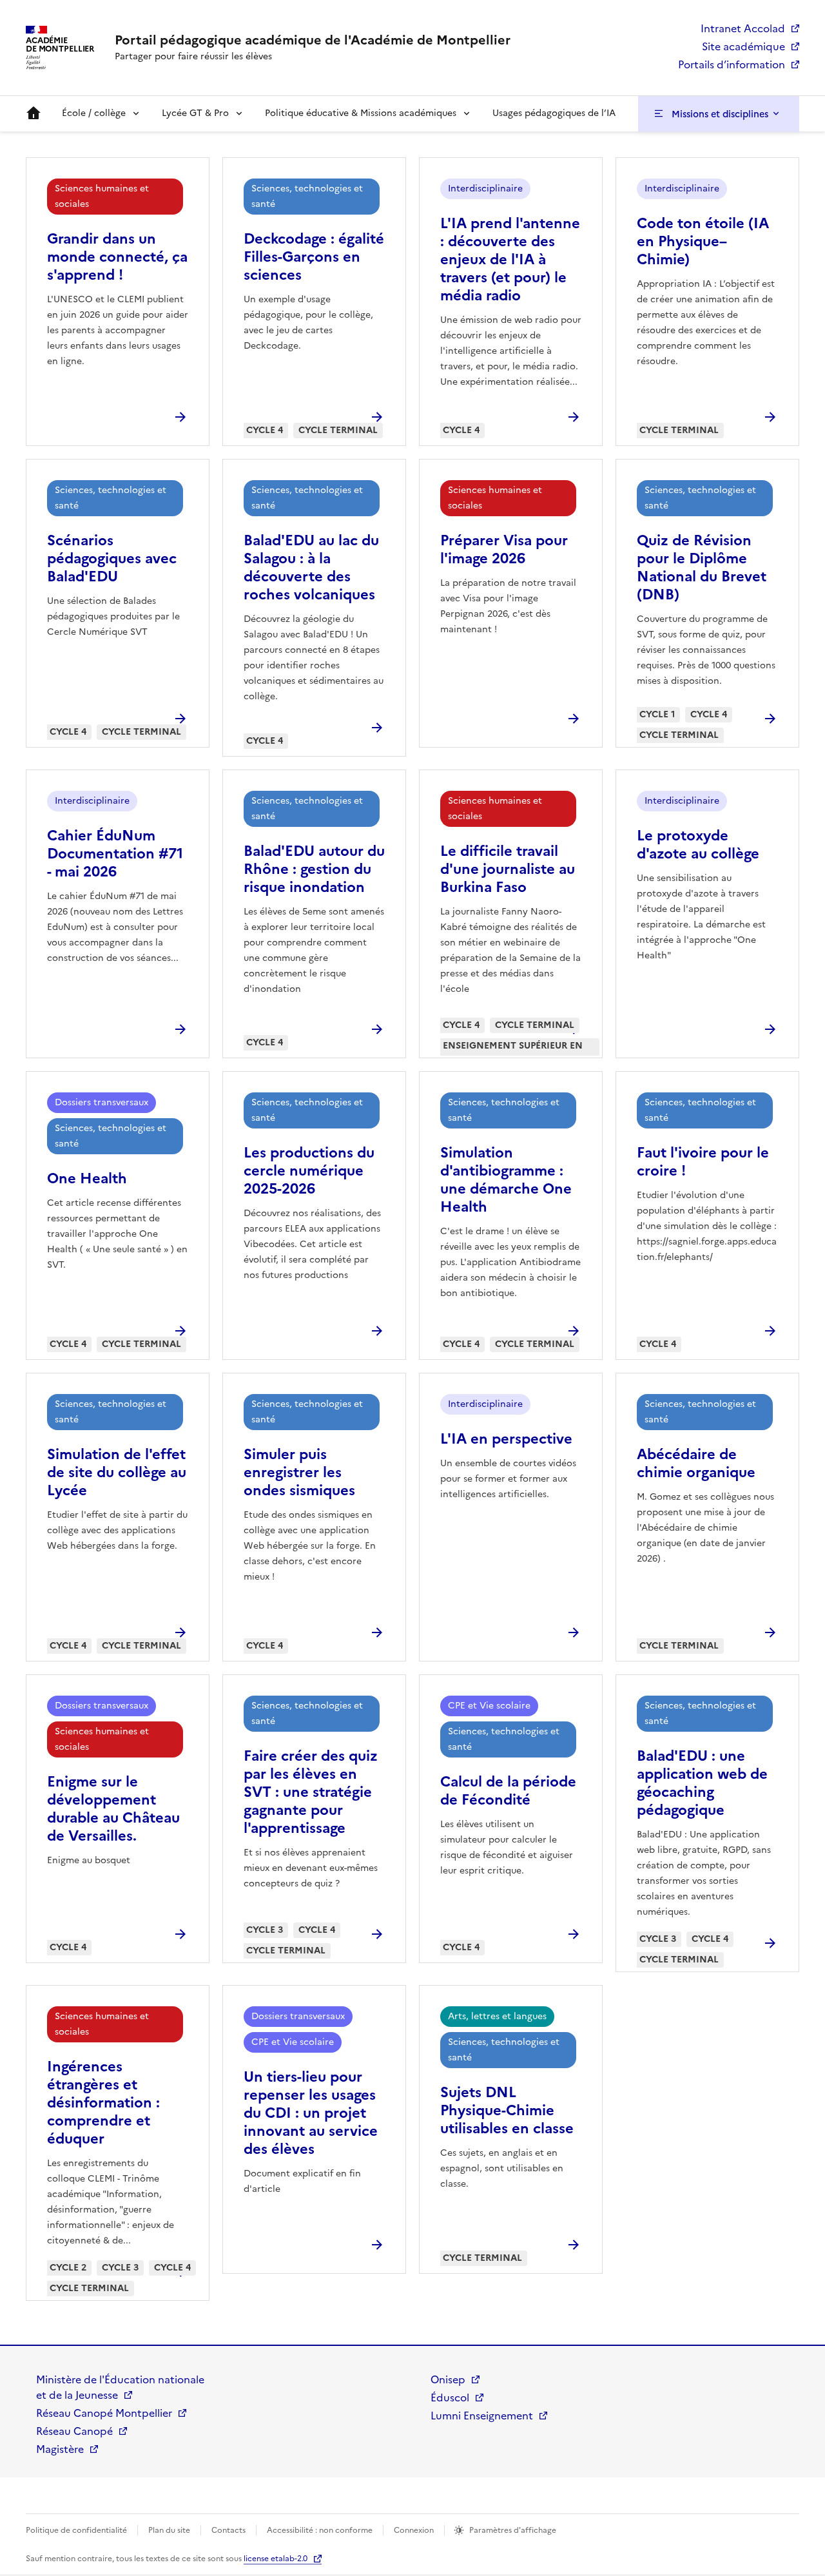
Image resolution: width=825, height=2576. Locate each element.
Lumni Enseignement (482, 2416)
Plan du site (169, 2530)
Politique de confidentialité (76, 2530)
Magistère (60, 2449)
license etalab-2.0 (276, 2559)
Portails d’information (732, 64)
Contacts (228, 2530)
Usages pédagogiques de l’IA (554, 113)
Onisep (448, 2379)
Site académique (743, 46)
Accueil (34, 113)
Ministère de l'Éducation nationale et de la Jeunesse (120, 2387)
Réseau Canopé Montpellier (104, 2413)
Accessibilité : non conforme (320, 2530)
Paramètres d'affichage (513, 2530)
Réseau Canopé (74, 2431)
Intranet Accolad (743, 28)
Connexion (414, 2530)
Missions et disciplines (720, 114)
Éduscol (450, 2397)
